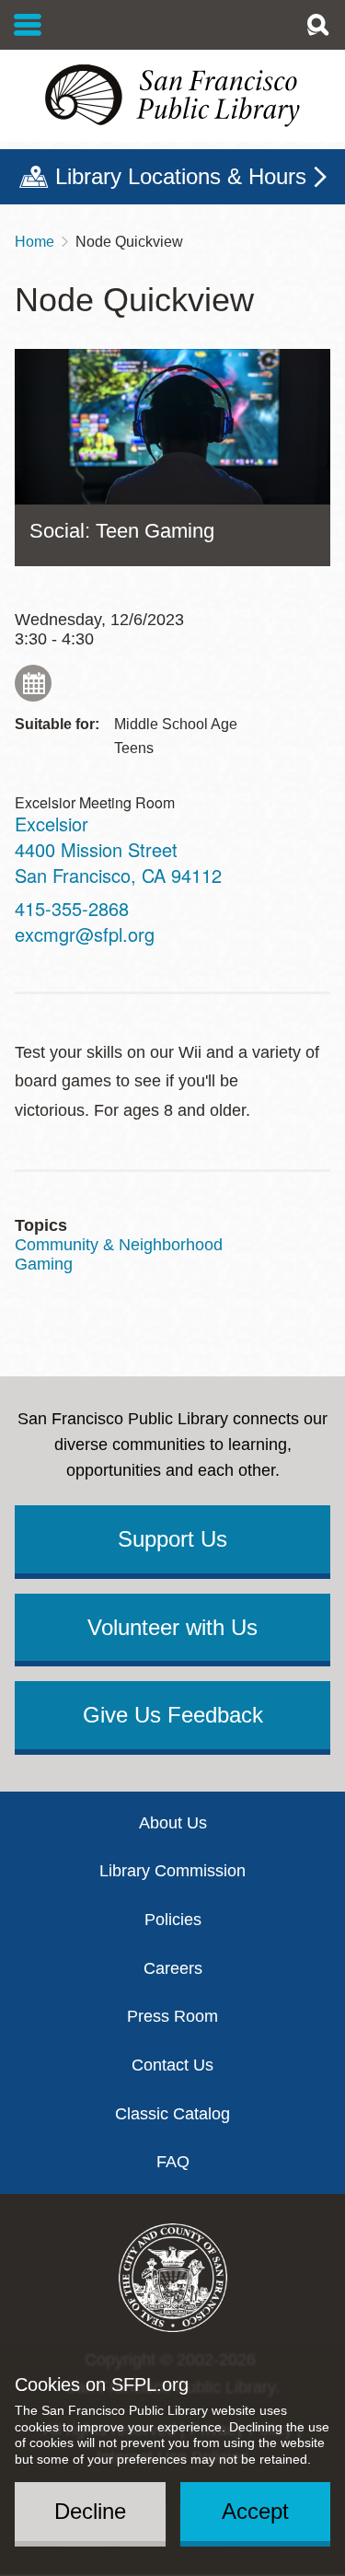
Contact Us (172, 2065)
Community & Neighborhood (119, 1245)
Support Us (172, 1539)
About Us (173, 1823)
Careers (173, 1968)
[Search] (317, 25)
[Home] (172, 96)
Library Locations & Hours (181, 176)
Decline (90, 2511)
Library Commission (172, 1871)
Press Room (172, 2016)
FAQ (173, 2162)
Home (34, 242)
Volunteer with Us (172, 1627)
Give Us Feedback (173, 1715)
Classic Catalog (172, 2114)
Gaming (44, 1264)
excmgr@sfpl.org (85, 934)
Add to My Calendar (33, 683)
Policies (173, 1920)
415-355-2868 (72, 908)
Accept (255, 2511)
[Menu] (28, 25)
